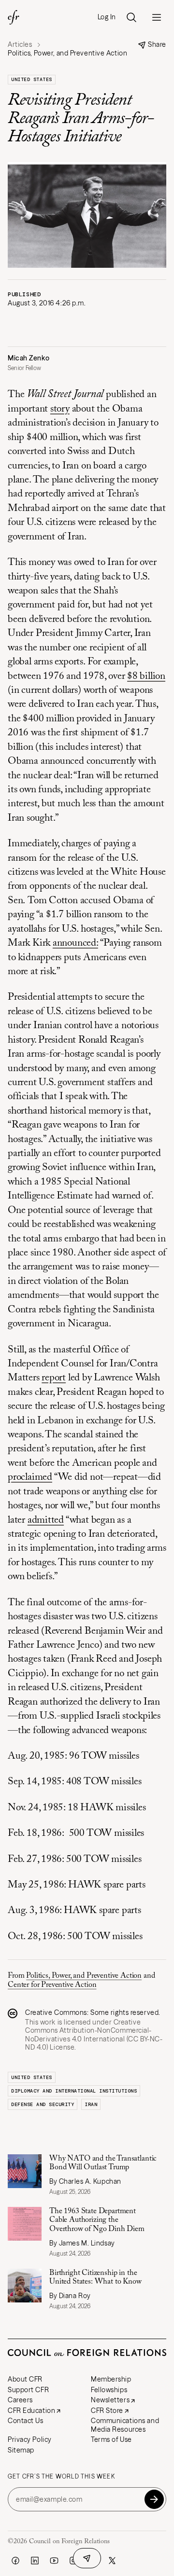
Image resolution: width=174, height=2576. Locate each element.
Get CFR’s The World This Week (61, 2477)
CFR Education (31, 2411)
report (54, 1378)
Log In (107, 17)
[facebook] (15, 2561)
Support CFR (28, 2390)
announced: (75, 944)
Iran (91, 2104)
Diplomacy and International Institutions (74, 2091)
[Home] (14, 17)
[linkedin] (35, 2561)
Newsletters (110, 2400)
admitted (46, 1521)
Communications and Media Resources (125, 2425)
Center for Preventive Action (52, 1985)
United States (32, 79)
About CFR (25, 2379)
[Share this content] (87, 2558)
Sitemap (21, 2450)
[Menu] (157, 17)
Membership (111, 2379)
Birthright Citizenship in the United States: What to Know (95, 2277)
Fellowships (109, 2390)
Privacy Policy (30, 2439)
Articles (20, 45)
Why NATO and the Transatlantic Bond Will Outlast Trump (103, 2163)
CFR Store (107, 2411)
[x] (112, 2561)
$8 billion (146, 677)
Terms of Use (111, 2439)
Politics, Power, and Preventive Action (84, 1976)
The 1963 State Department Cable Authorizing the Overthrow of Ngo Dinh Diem (98, 2220)
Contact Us (26, 2421)
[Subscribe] (154, 2499)
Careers (20, 2400)
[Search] (131, 17)
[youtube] (54, 2561)
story (60, 409)
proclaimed (30, 1478)
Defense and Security (43, 2104)
